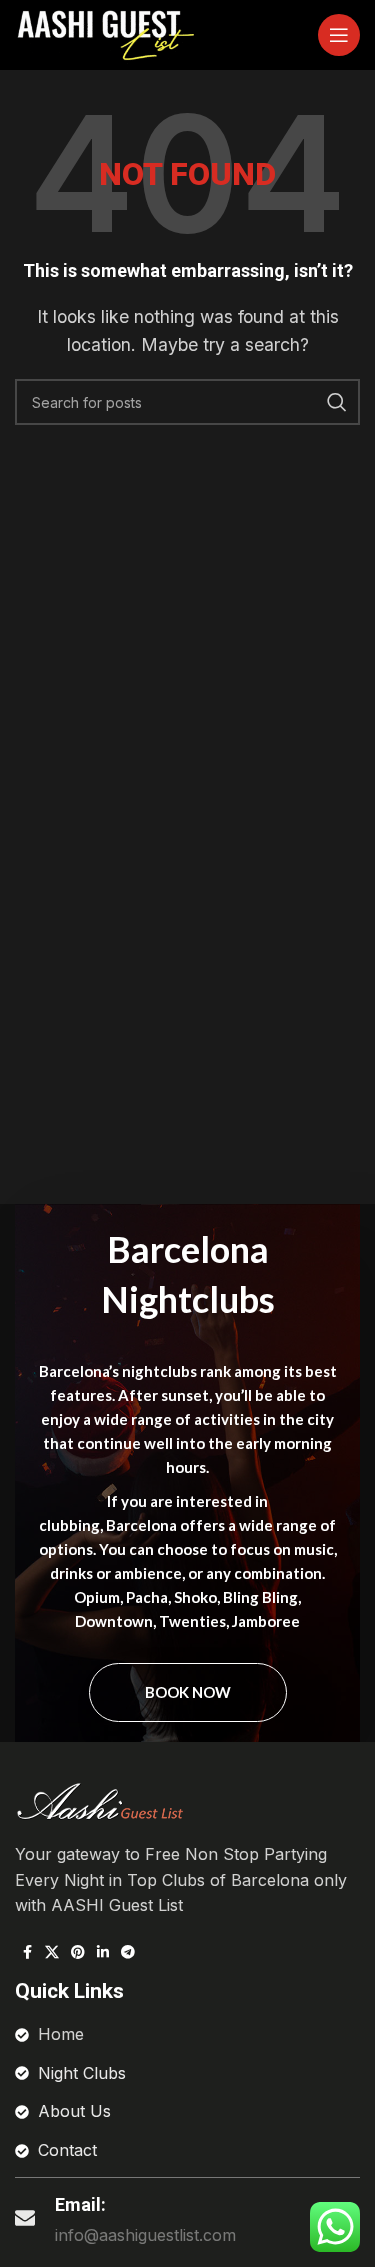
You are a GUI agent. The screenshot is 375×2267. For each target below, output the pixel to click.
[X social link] (52, 1952)
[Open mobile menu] (339, 35)
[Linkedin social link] (103, 1952)
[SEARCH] (337, 402)
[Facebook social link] (27, 1952)
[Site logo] (104, 33)
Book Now (188, 1692)
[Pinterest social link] (78, 1952)
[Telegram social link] (128, 1952)
